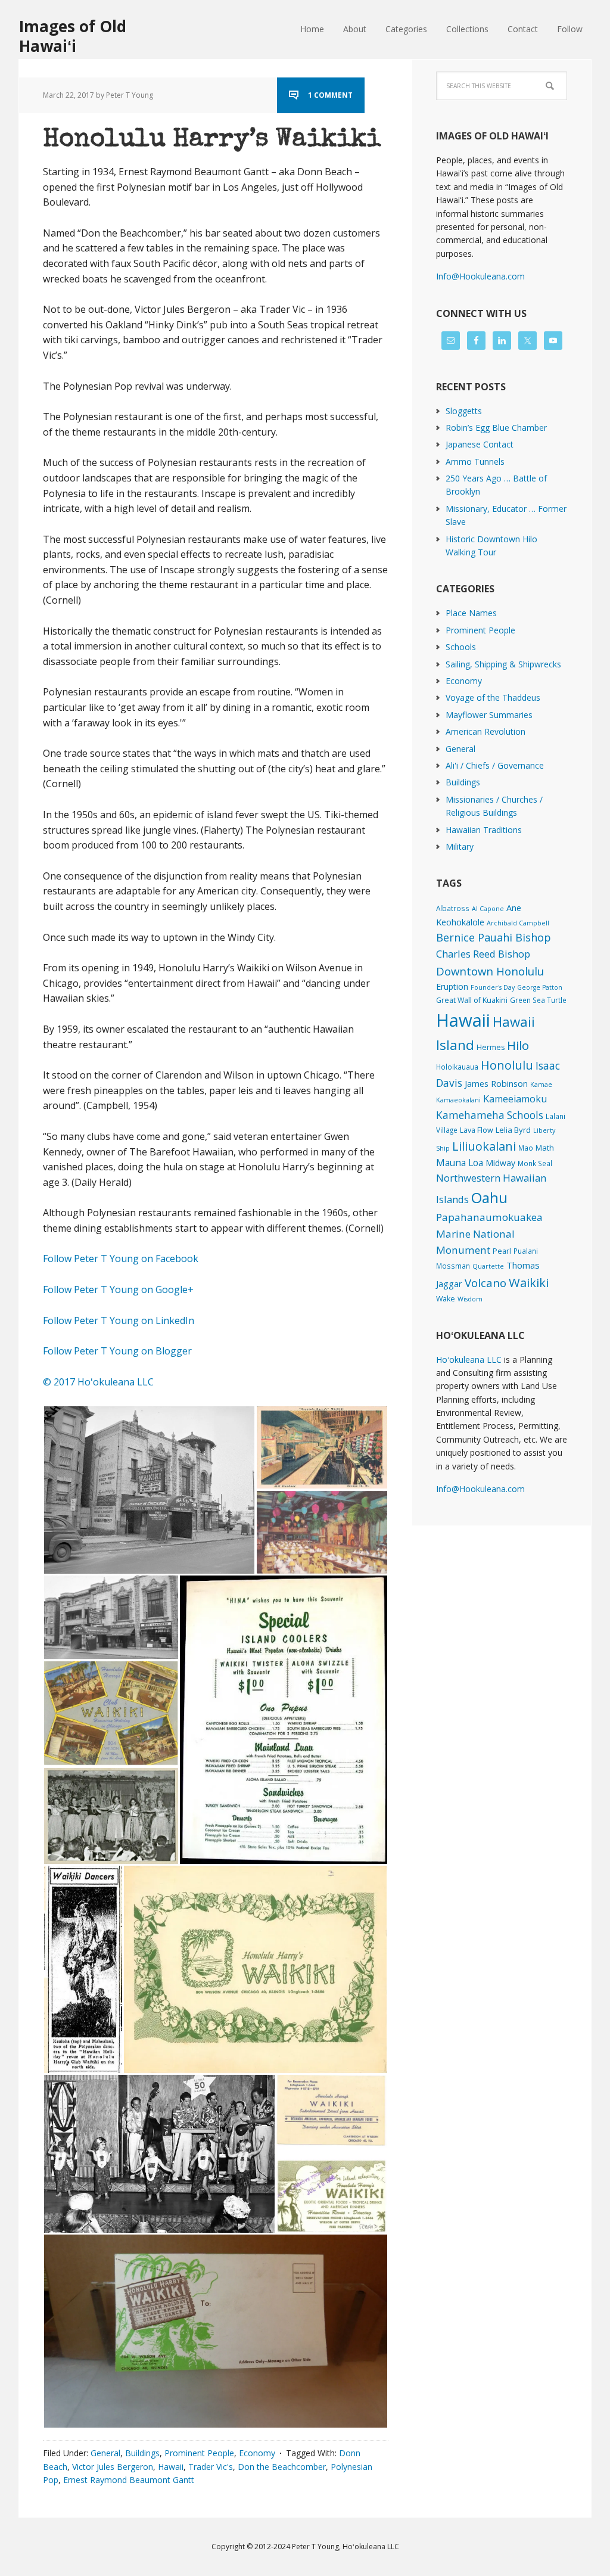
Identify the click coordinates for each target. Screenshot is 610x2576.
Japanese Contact (480, 444)
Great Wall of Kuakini (472, 1000)
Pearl (502, 1251)
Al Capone (488, 909)
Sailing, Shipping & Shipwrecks (503, 664)
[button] (149, 1490)
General (105, 2453)
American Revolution (485, 731)
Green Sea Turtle (538, 1000)
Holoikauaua (457, 1067)
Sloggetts (464, 411)
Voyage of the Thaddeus (493, 697)
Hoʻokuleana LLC (469, 1360)
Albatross (453, 908)
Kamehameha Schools (490, 1115)
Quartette (488, 1266)
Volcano (485, 1283)
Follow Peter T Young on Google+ (119, 1289)
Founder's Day (493, 987)
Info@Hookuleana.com (480, 276)
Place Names (471, 613)
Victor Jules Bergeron (113, 2467)
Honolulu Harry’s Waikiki (212, 140)
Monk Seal (535, 1163)
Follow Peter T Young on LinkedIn (121, 1320)
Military (460, 846)
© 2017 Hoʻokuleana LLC (98, 1382)
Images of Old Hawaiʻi (73, 35)
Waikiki (529, 1282)
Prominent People (199, 2453)
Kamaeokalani (458, 1100)
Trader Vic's (211, 2467)
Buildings (142, 2453)
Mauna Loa (460, 1163)
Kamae (541, 1085)
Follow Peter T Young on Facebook (122, 1259)
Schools (461, 647)
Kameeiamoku (515, 1099)
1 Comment (330, 95)
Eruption (452, 986)
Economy (257, 2453)
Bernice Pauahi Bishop (494, 937)
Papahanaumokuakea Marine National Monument (489, 1233)
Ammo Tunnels (475, 462)
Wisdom (470, 1299)
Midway (500, 1163)
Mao (526, 1148)
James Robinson (496, 1083)
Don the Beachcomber (282, 2467)
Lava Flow (477, 1130)
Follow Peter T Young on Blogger (117, 1351)
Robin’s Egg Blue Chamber (496, 428)
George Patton (540, 987)
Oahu (489, 1197)
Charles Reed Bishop (483, 954)
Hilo (518, 1045)
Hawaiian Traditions (484, 830)
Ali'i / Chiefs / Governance (495, 765)
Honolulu (507, 1065)
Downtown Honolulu (490, 971)
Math (545, 1148)
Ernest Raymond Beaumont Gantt (129, 2480)
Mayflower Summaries (489, 715)
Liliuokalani (484, 1146)
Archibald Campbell (518, 923)
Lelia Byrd (513, 1130)
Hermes (491, 1047)
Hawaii (171, 2467)
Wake (446, 1299)
